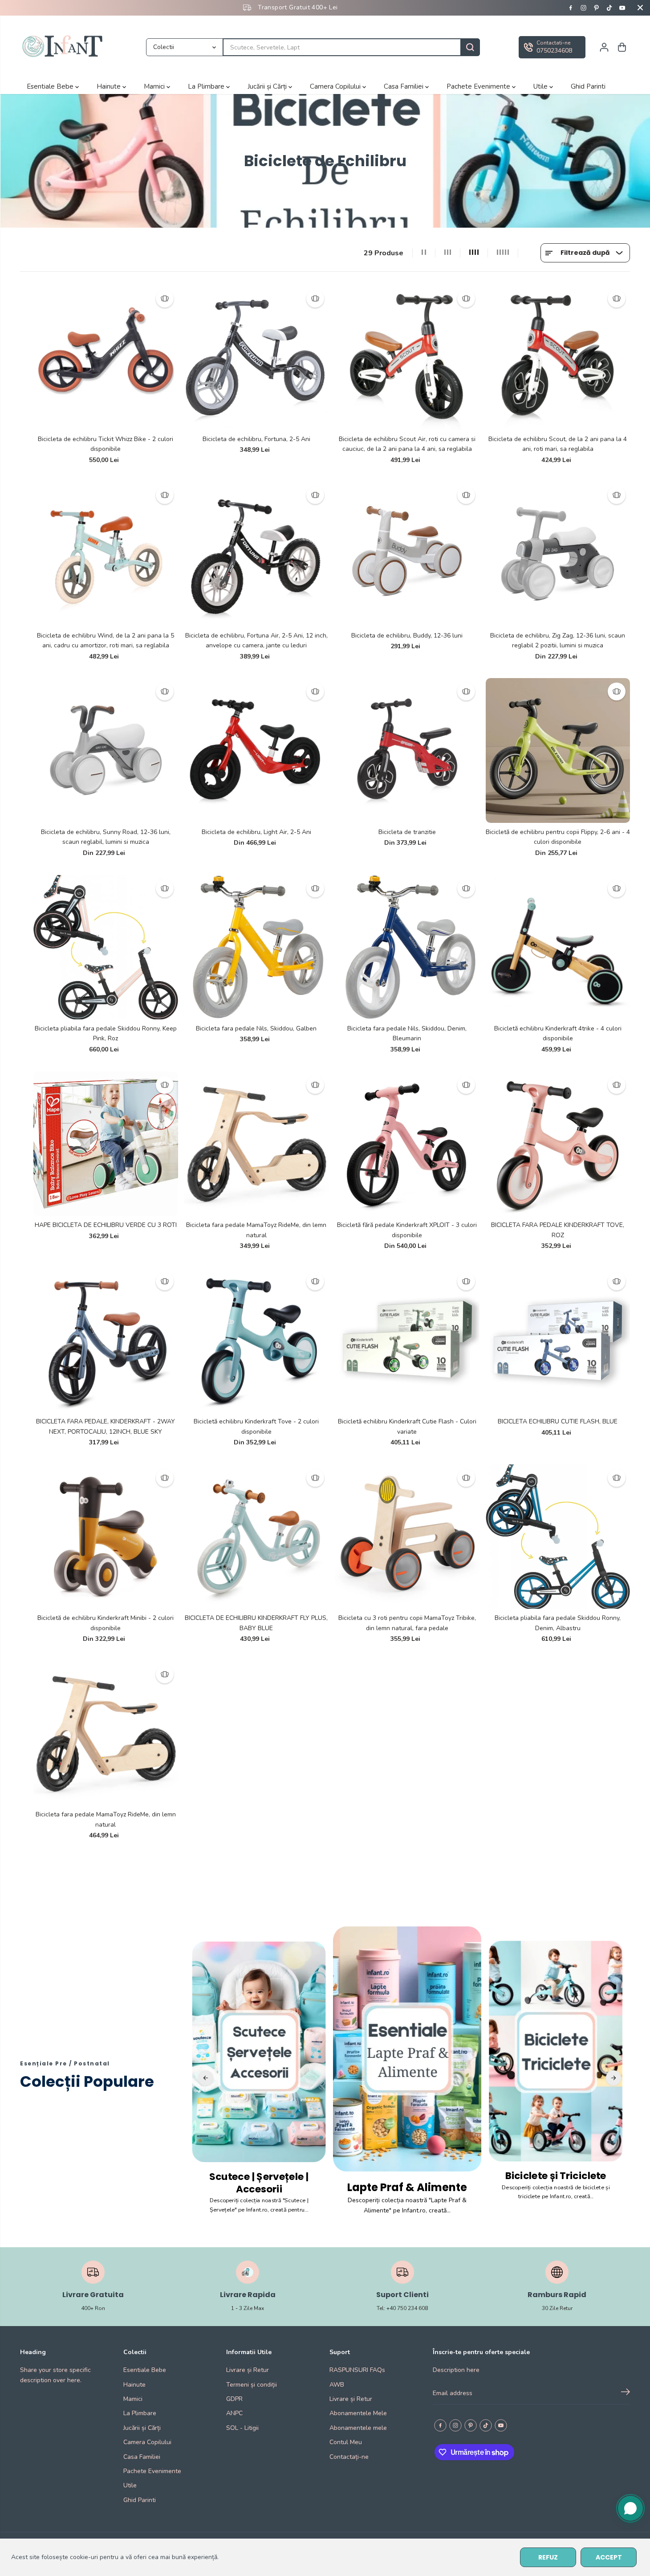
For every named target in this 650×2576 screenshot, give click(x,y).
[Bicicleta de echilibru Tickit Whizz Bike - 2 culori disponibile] (106, 358)
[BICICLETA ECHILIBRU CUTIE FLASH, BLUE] (558, 1340)
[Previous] (206, 2078)
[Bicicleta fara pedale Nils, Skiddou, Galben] (257, 947)
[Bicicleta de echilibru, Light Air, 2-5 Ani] (257, 750)
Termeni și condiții (252, 2385)
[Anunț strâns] (640, 8)
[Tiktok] (609, 8)
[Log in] (604, 47)
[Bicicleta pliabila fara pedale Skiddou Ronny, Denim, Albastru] (558, 1537)
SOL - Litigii (242, 2428)
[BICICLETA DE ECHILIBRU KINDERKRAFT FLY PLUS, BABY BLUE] (257, 1537)
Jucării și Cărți (268, 86)
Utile (541, 86)
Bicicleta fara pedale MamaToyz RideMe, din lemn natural (256, 1230)
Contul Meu (346, 2442)
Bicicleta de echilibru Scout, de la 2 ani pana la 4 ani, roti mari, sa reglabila (558, 444)
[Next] (613, 2078)
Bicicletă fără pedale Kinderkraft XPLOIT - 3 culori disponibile (407, 1230)
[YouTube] (622, 8)
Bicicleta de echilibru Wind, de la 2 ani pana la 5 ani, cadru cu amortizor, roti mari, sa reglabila (106, 640)
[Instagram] (584, 8)
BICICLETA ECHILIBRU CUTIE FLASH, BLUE (558, 1421)
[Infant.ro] (65, 47)
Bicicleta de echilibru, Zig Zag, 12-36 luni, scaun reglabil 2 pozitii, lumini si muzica (558, 640)
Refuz (548, 2557)
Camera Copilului (336, 86)
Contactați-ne (349, 2457)
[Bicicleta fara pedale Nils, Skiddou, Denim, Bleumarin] (407, 947)
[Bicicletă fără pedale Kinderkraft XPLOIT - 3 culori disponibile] (407, 1144)
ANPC (234, 2413)
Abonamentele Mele (358, 2413)
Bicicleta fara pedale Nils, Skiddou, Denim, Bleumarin (407, 1033)
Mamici (155, 86)
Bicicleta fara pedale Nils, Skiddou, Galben (256, 1028)
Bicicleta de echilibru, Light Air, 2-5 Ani (256, 832)
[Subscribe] (626, 2393)
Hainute (110, 86)
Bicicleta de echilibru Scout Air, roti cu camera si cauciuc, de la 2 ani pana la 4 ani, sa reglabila (407, 444)
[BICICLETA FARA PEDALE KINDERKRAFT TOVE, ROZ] (558, 1144)
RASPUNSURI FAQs (357, 2370)
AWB (337, 2385)
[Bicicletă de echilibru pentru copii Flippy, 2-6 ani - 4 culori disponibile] (558, 750)
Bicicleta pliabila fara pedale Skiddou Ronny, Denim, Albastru (558, 1623)
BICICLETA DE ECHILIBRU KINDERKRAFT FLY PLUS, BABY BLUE (256, 1623)
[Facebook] (571, 8)
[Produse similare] (165, 298)
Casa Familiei (404, 86)
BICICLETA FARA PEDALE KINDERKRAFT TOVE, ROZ (558, 1230)
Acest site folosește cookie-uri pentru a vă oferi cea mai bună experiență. (115, 2557)
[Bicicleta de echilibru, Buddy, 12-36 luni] (407, 554)
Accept (609, 2557)
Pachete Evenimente (479, 86)
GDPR (234, 2399)
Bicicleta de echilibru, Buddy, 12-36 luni (407, 636)
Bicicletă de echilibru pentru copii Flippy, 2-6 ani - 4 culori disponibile (558, 837)
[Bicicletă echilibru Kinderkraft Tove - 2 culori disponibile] (257, 1340)
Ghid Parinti (588, 86)
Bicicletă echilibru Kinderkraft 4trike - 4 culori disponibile (558, 1033)
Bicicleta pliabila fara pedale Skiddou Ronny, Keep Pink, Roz (106, 1033)
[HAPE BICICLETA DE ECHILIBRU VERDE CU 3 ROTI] (106, 1144)
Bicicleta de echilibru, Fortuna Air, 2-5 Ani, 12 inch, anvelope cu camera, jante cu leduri (256, 640)
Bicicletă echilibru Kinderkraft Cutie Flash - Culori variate (407, 1426)
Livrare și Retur (248, 2370)
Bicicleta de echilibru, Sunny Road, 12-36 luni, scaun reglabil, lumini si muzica (106, 837)
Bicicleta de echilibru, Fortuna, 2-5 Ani (256, 439)
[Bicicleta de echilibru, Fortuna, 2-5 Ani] (257, 358)
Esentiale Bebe (51, 86)
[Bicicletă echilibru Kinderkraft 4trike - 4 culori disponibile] (558, 947)
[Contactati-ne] (552, 47)
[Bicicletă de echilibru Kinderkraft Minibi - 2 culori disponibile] (106, 1537)
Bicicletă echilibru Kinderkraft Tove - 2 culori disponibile (256, 1426)
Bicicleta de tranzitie (407, 832)
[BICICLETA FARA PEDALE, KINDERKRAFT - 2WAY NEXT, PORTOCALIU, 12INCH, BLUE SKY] (106, 1340)
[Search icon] (470, 47)
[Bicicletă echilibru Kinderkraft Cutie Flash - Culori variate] (407, 1340)
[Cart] (622, 47)
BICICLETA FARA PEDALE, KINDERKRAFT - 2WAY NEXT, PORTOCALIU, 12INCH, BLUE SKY (106, 1426)
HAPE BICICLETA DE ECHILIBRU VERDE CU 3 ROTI (106, 1225)
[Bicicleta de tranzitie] (407, 750)
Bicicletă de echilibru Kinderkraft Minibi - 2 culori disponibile (106, 1623)
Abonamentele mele (358, 2428)
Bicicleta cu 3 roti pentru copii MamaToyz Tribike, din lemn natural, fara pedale (407, 1623)
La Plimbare (207, 86)
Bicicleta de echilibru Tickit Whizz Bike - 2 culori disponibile (106, 444)
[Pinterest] (597, 8)
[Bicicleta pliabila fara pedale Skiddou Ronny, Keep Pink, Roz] (106, 947)
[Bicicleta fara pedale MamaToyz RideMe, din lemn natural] (257, 1144)
